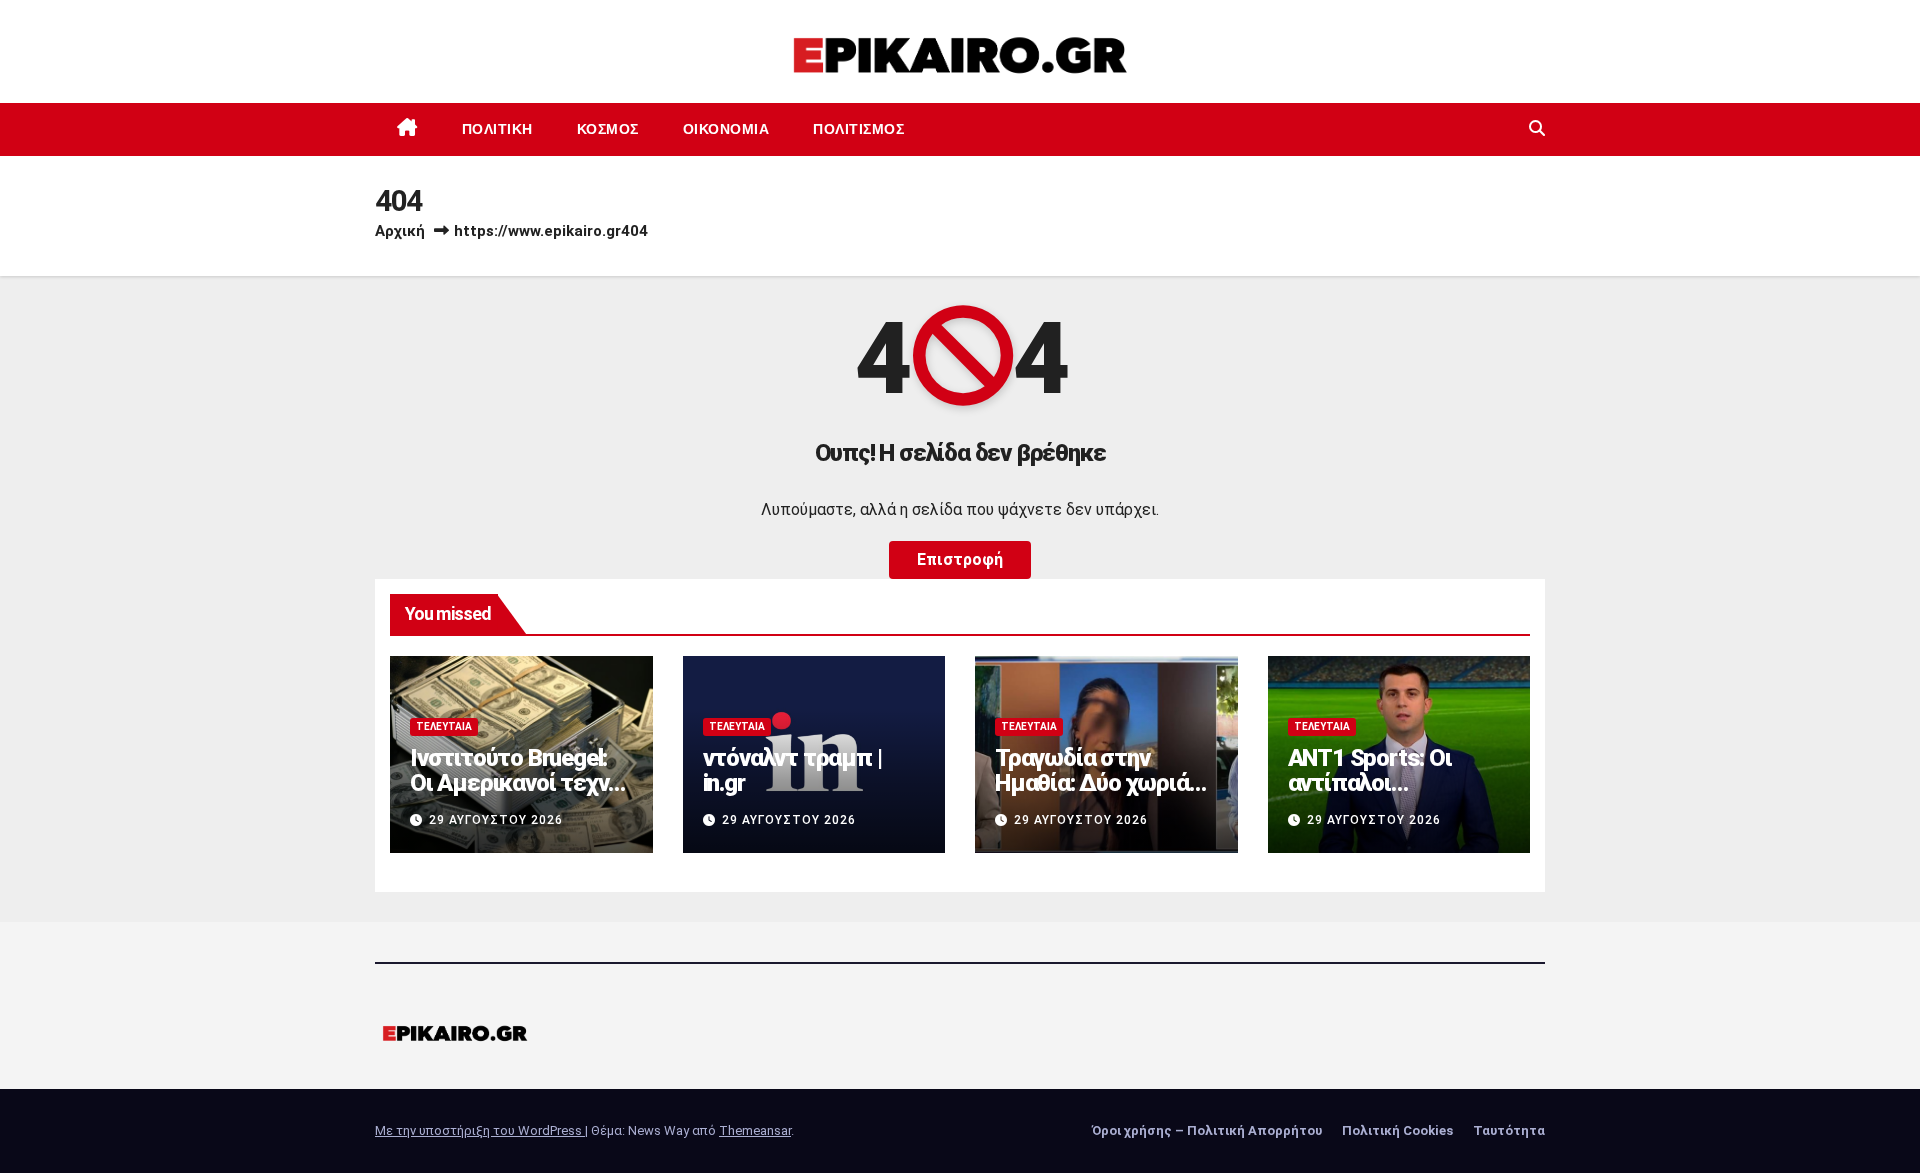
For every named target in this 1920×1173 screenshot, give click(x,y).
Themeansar (755, 1130)
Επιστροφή (960, 559)
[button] (1537, 128)
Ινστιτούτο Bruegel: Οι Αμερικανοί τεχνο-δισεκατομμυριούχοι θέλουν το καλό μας (520, 795)
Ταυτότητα (1509, 1130)
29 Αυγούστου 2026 (496, 820)
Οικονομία (726, 129)
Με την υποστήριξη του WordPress (480, 1130)
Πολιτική (497, 129)
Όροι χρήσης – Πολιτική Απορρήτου (1207, 1130)
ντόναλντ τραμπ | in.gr (792, 770)
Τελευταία (444, 726)
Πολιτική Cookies (1397, 1130)
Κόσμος (608, 129)
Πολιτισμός (858, 129)
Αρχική (400, 231)
